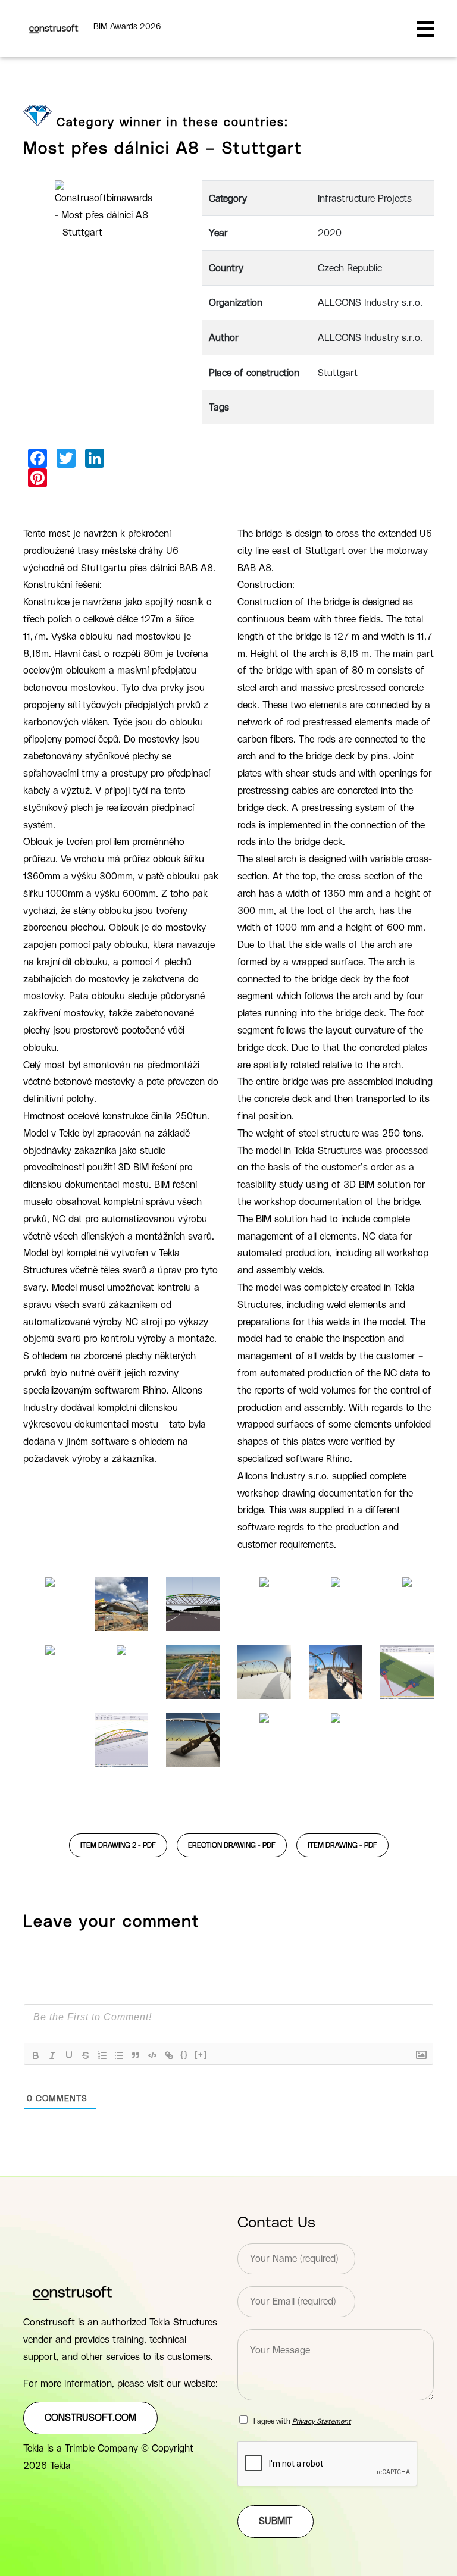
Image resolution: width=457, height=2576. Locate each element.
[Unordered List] (119, 2055)
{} (184, 2054)
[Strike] (86, 2055)
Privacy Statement (322, 2421)
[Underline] (69, 2055)
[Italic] (52, 2055)
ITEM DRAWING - (342, 1845)
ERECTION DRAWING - (232, 1845)
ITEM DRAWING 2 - (118, 1845)
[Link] (169, 2055)
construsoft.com (90, 2418)
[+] (201, 2054)
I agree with (302, 2421)
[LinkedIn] (95, 458)
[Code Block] (152, 2055)
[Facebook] (37, 458)
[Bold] (36, 2055)
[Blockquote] (136, 2055)
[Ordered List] (102, 2055)
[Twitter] (66, 458)
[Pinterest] (37, 478)
